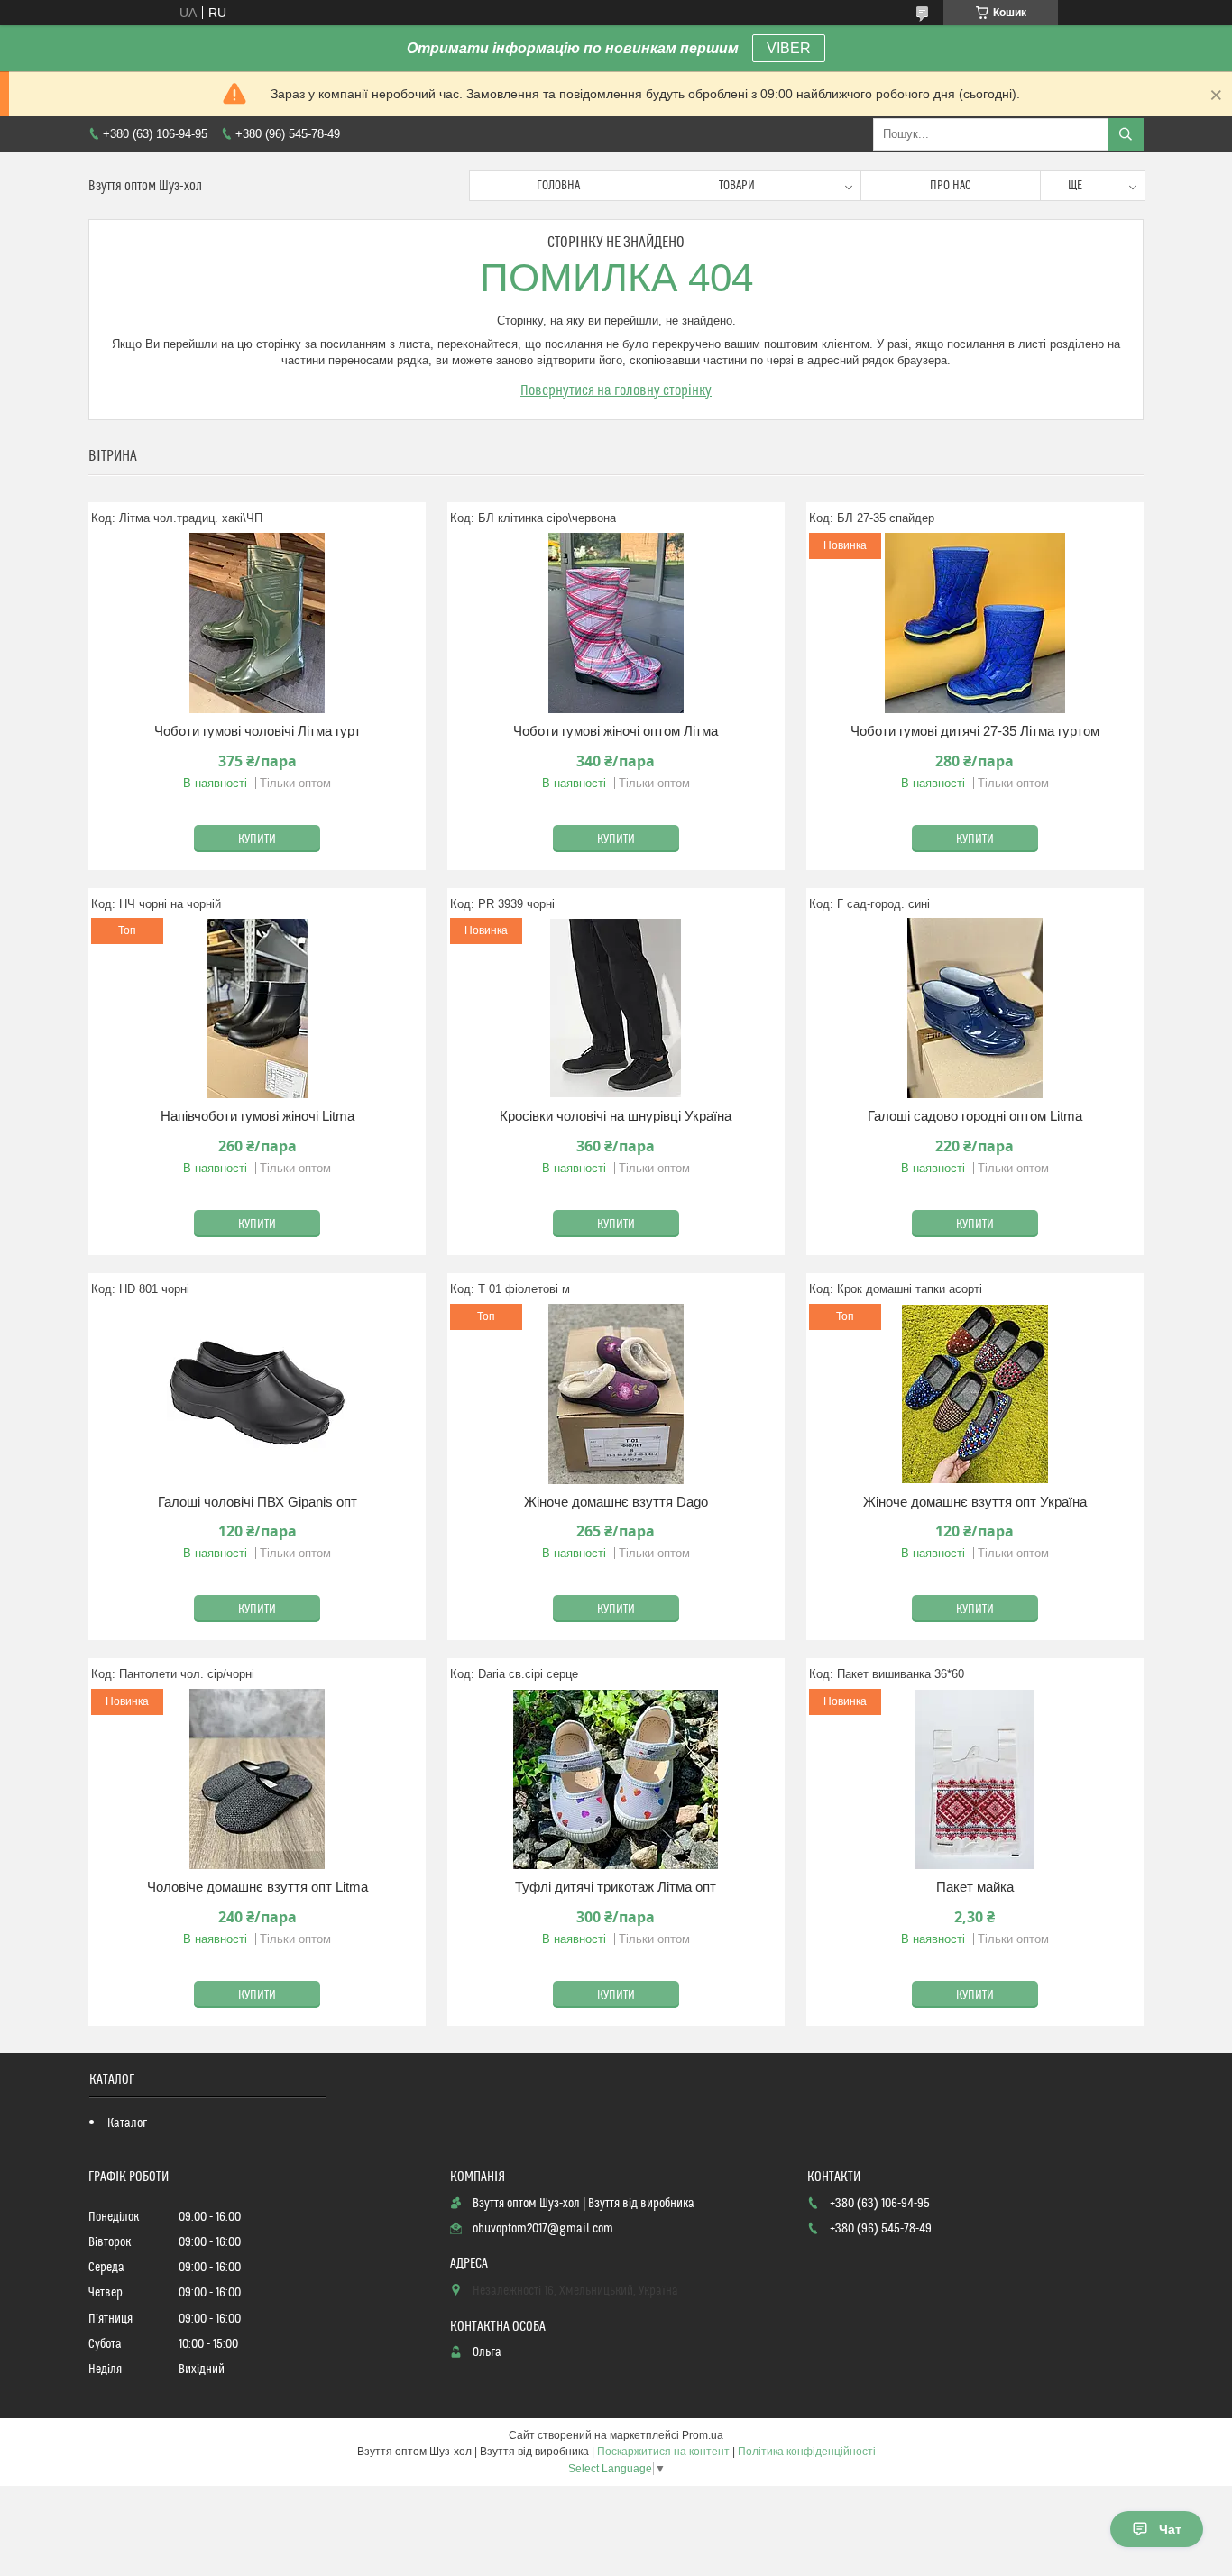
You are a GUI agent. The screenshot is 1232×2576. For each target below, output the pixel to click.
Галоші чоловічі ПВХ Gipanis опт (257, 1502)
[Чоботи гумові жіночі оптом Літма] (616, 623)
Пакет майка (975, 1887)
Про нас (951, 186)
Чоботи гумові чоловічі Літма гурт (257, 731)
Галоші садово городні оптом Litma (975, 1116)
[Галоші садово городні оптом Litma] (975, 1008)
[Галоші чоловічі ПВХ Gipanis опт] (257, 1394)
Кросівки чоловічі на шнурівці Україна (616, 1116)
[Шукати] (1126, 134)
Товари (737, 186)
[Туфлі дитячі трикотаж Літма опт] (616, 1779)
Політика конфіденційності (807, 2452)
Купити (257, 839)
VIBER (789, 48)
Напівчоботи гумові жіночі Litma (257, 1116)
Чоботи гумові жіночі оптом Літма (616, 731)
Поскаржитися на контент (663, 2452)
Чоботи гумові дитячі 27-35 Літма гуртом (975, 731)
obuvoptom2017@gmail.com (543, 2229)
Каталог (127, 2123)
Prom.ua (703, 2435)
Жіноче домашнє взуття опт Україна (975, 1502)
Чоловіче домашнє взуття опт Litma (257, 1887)
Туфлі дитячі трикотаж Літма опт (616, 1887)
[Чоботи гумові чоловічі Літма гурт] (257, 623)
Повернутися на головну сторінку (616, 390)
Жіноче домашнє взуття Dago (616, 1502)
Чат (1170, 2529)
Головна (558, 186)
